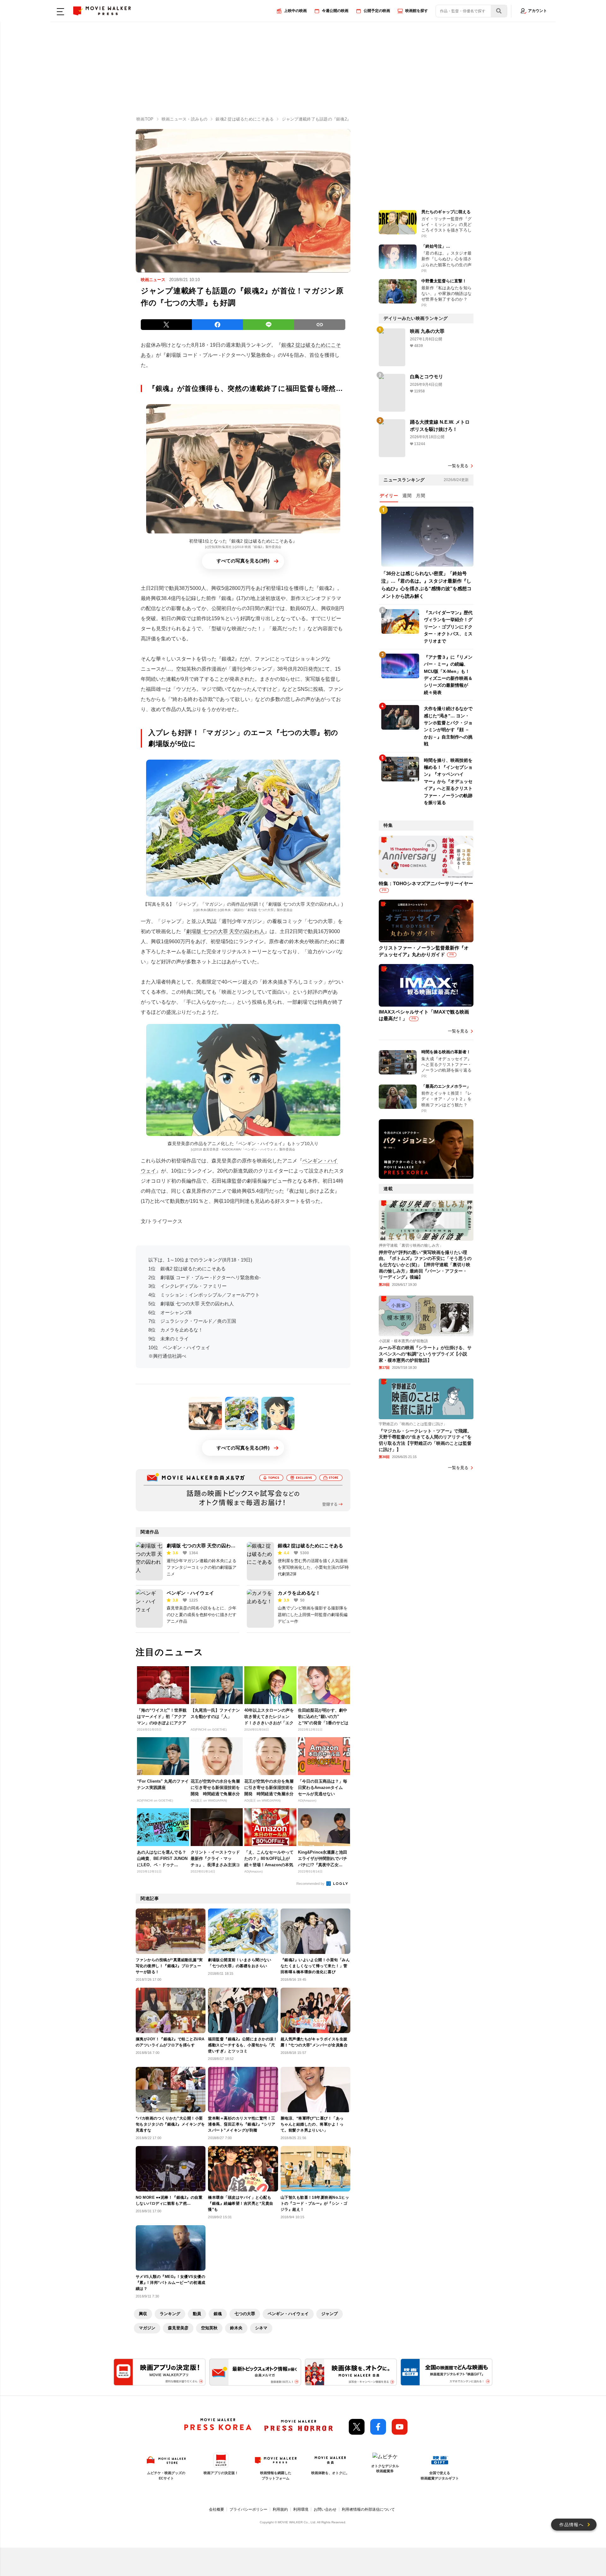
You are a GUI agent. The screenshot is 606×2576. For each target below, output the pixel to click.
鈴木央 (236, 2328)
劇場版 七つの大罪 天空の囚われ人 (225, 931)
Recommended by (311, 1884)
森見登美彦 (178, 2328)
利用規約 (280, 2509)
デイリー (389, 496)
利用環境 (301, 2509)
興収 (143, 2314)
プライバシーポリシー (248, 2509)
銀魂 (218, 2314)
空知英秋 (209, 2328)
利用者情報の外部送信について (368, 2509)
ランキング (170, 2314)
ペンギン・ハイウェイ (190, 1593)
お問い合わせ (325, 2509)
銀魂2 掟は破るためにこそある (310, 1546)
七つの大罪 (245, 2314)
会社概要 (217, 2509)
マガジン (147, 2328)
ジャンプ (330, 2314)
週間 (407, 496)
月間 (421, 496)
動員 (197, 2314)
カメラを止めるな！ (299, 1593)
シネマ (261, 2328)
